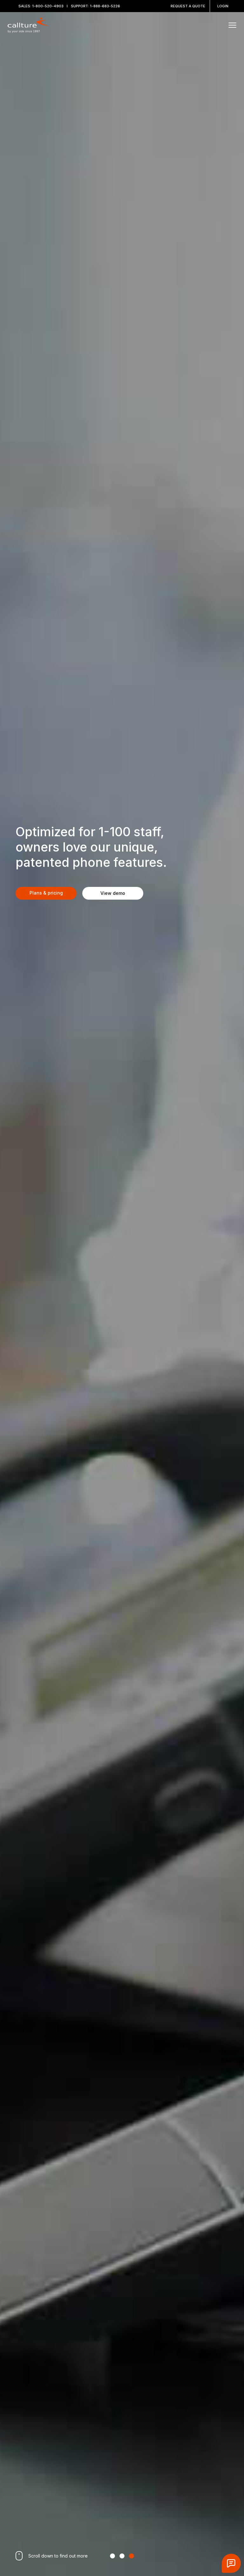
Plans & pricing (46, 893)
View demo (113, 893)
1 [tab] (112, 2556)
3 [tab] (132, 2556)
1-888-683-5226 (105, 6)
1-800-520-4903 (48, 6)
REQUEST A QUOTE (188, 6)
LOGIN (223, 6)
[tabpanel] (122, 1288)
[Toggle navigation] (232, 25)
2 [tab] (122, 2556)
